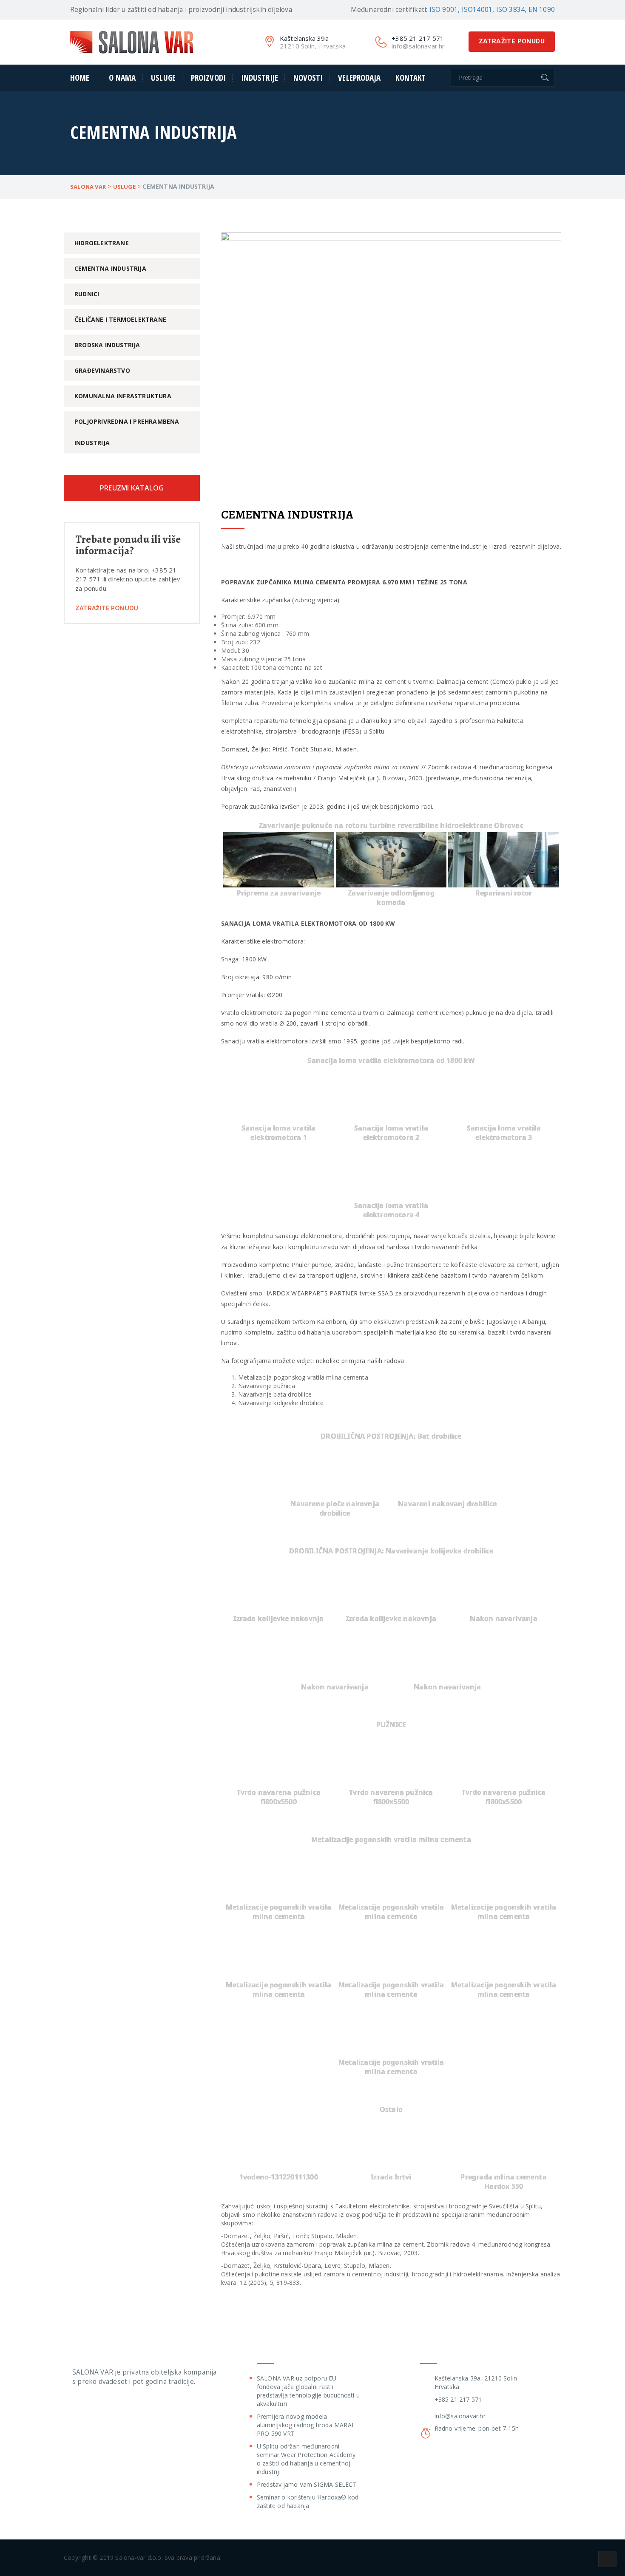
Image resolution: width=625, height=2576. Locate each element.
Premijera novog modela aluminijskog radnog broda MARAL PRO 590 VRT (306, 2425)
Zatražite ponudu (512, 41)
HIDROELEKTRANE (102, 243)
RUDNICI (87, 294)
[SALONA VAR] (132, 41)
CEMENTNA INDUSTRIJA (110, 268)
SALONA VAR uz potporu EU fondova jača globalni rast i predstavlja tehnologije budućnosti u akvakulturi (308, 2391)
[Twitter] (76, 2408)
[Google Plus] (125, 2408)
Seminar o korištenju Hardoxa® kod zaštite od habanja (308, 2501)
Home (80, 78)
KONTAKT (411, 78)
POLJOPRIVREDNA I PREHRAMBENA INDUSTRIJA (127, 432)
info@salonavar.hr (460, 2416)
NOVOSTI (308, 78)
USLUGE (163, 78)
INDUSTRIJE (260, 78)
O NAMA (122, 78)
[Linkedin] (108, 2408)
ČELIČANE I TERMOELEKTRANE (120, 319)
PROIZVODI (208, 78)
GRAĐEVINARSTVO (102, 370)
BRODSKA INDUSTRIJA (107, 345)
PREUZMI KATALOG (132, 488)
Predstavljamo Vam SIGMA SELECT (307, 2484)
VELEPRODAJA (359, 78)
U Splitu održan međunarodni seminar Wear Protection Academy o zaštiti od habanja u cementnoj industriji (306, 2459)
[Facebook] (92, 2408)
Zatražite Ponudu (107, 608)
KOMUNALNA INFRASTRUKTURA (123, 396)
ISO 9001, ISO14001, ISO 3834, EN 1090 (492, 10)
